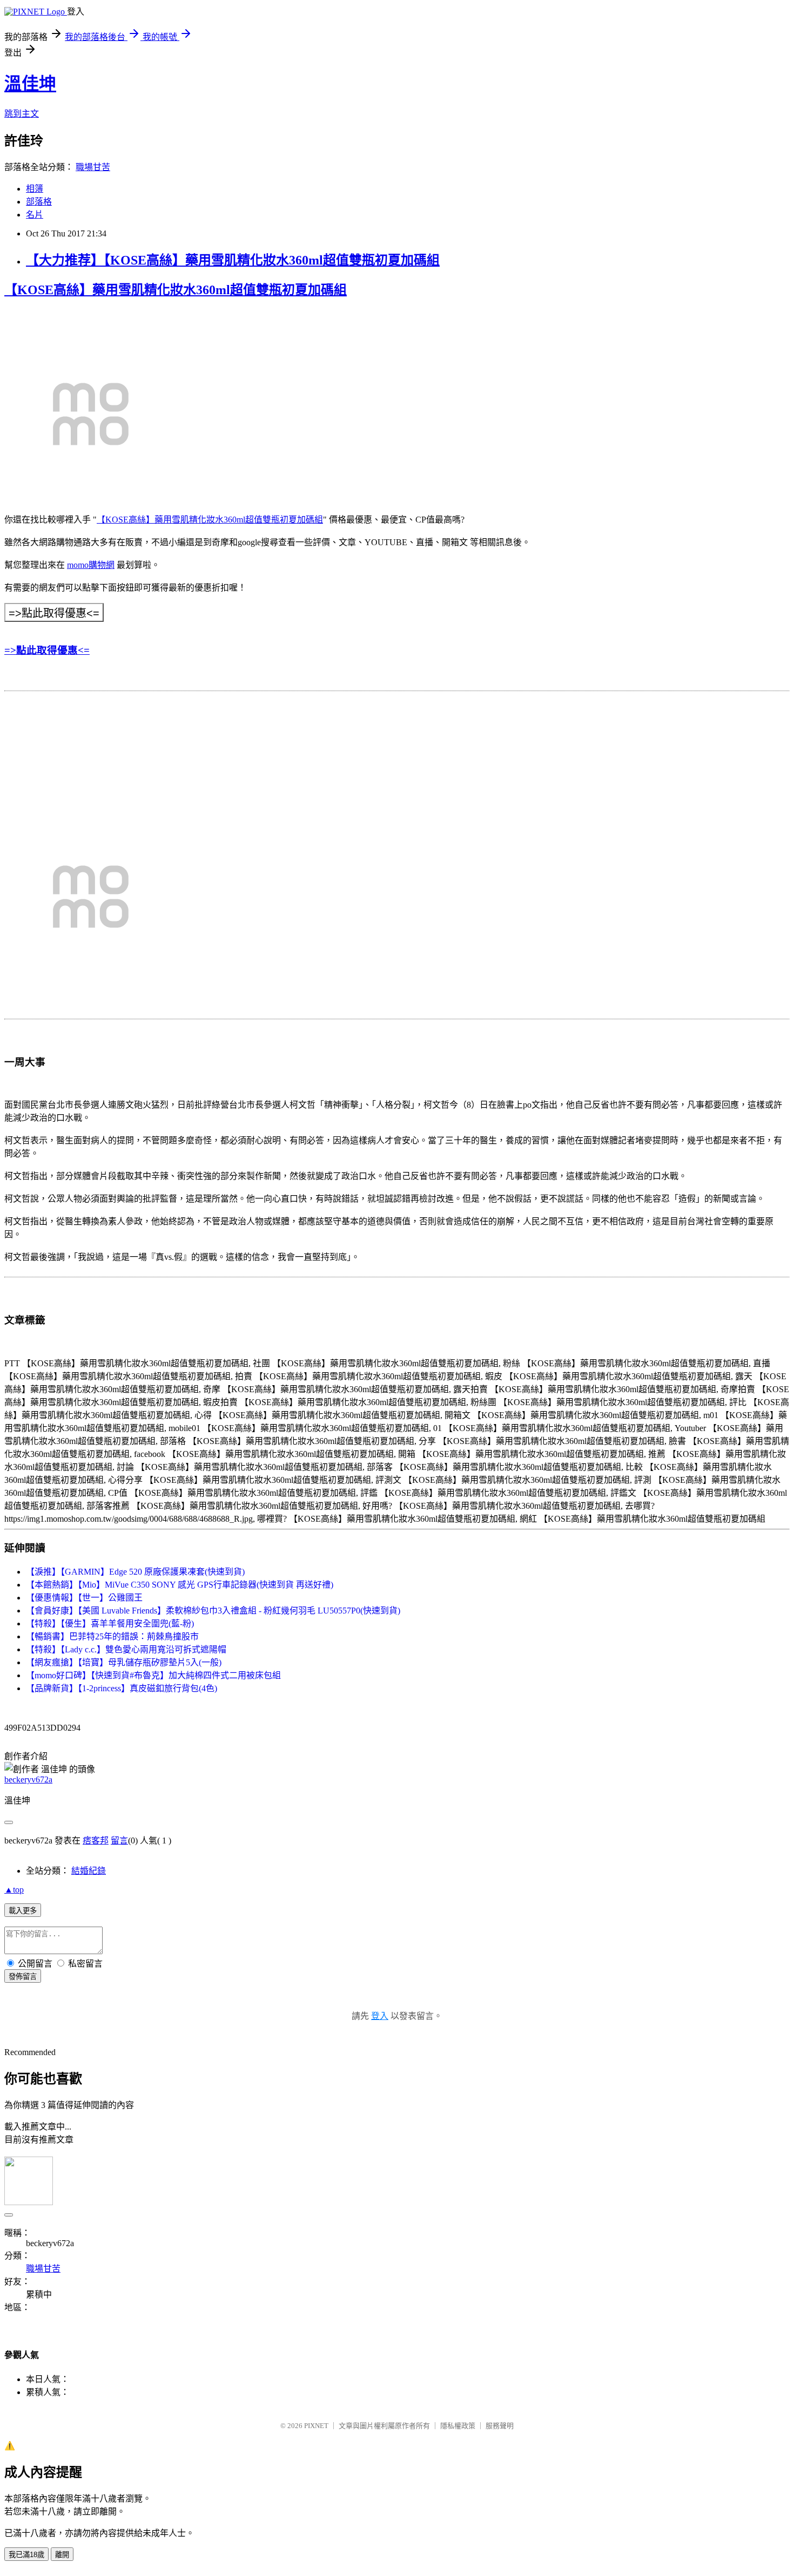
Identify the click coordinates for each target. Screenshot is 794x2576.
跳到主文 (22, 114)
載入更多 (23, 1911)
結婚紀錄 (89, 1871)
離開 (62, 2555)
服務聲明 (500, 2426)
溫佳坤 (30, 84)
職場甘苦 (93, 167)
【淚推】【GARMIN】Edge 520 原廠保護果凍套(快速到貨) (135, 1572)
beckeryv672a (28, 1780)
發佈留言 (23, 1977)
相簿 (35, 189)
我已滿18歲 (26, 2555)
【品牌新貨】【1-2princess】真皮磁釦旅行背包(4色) (122, 1688)
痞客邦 (96, 1841)
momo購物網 (91, 565)
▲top (14, 1890)
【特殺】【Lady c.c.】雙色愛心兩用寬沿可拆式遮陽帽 (126, 1649)
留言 (119, 1841)
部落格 (39, 202)
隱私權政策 (458, 2426)
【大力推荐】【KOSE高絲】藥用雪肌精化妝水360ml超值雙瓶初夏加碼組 (233, 260)
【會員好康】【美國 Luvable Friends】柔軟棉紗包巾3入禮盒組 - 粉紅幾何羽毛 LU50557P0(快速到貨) (213, 1611)
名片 (35, 215)
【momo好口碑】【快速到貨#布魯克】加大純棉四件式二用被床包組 (153, 1675)
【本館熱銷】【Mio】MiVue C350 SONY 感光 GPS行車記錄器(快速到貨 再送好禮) (180, 1585)
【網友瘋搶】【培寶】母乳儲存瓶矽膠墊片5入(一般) (124, 1662)
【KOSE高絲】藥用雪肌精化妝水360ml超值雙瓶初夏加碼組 (176, 290)
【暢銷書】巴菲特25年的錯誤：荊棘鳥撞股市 (112, 1636)
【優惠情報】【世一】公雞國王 (84, 1598)
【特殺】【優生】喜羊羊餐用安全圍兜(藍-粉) (110, 1623)
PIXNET (316, 2426)
